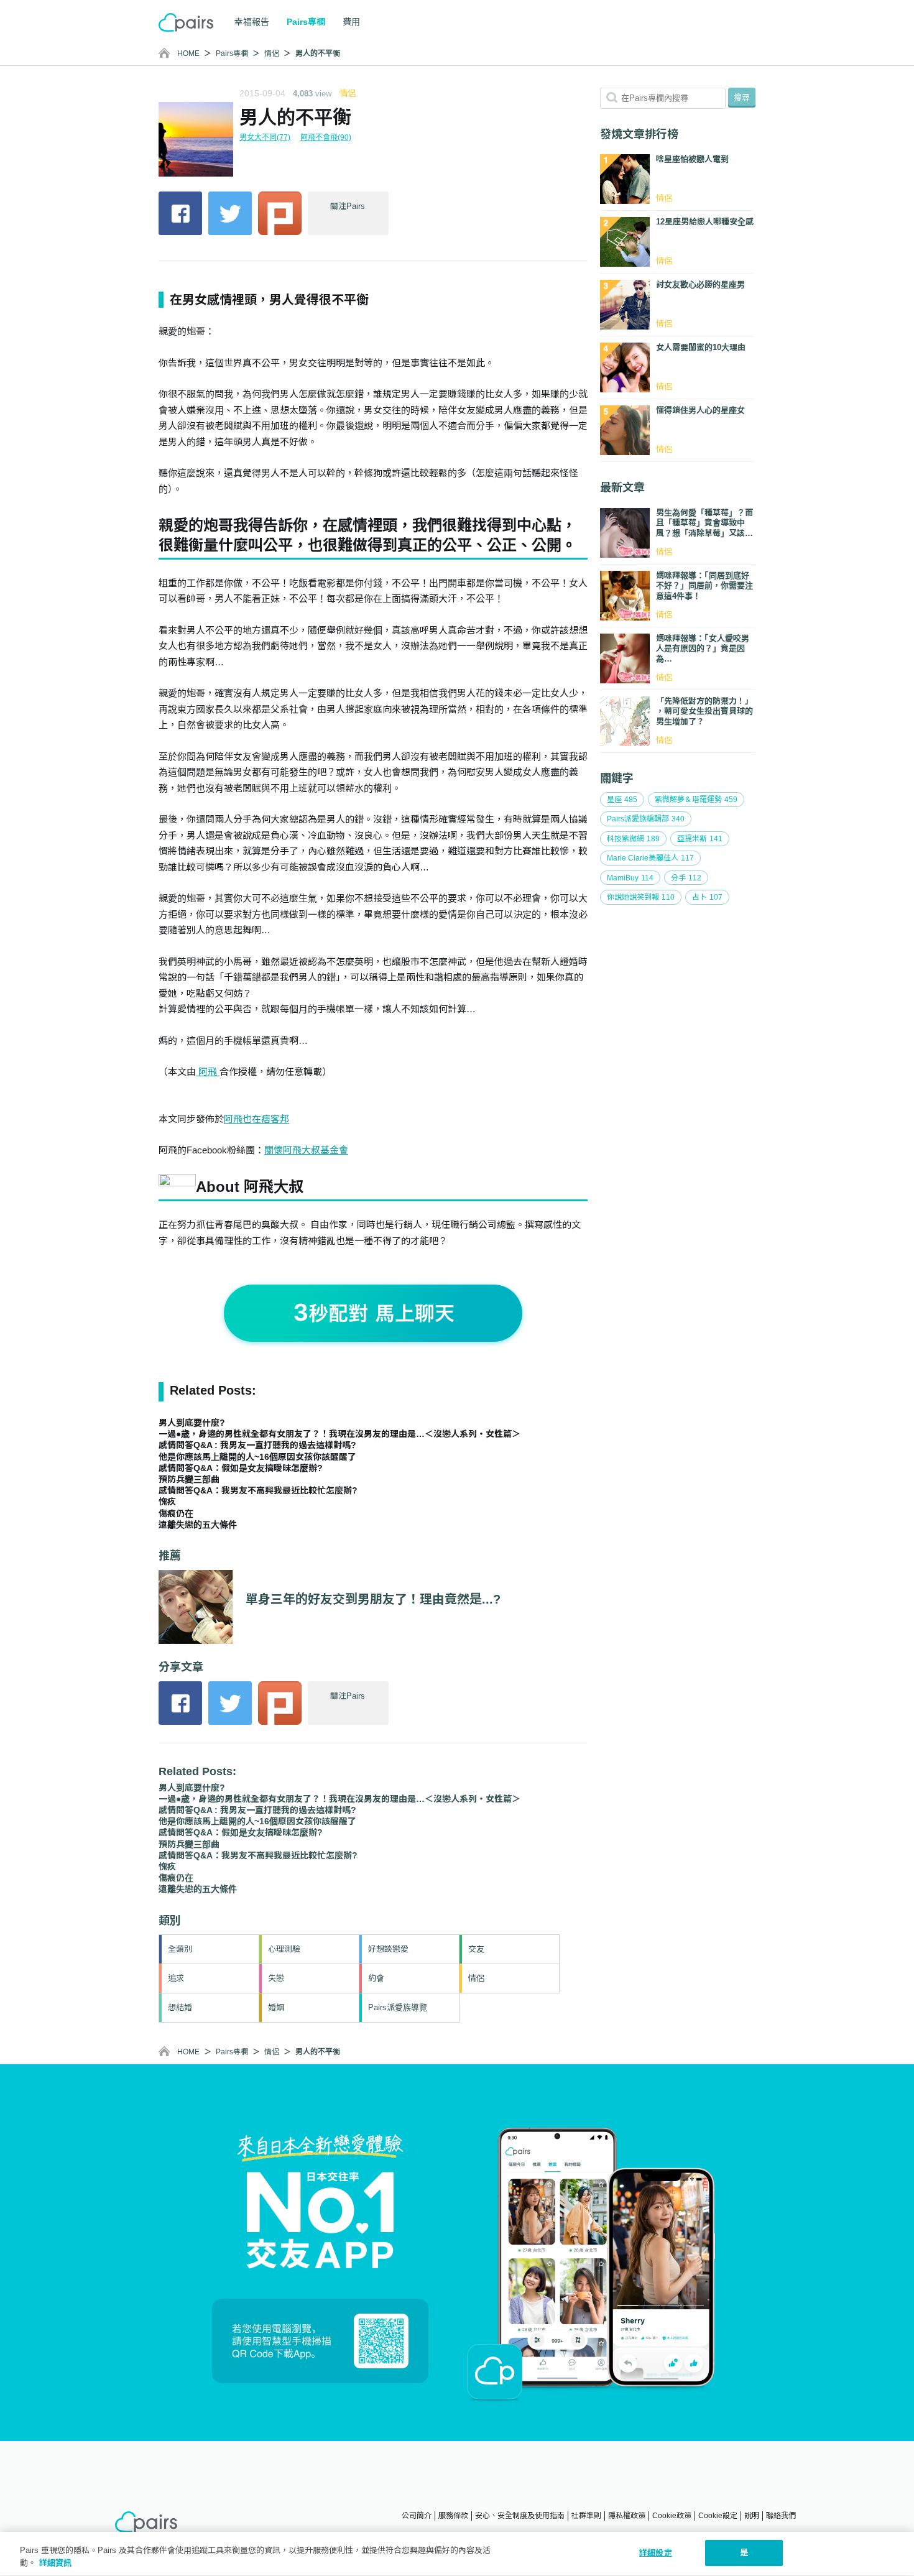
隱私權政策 (627, 2516)
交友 (476, 1949)
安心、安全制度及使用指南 (520, 2516)
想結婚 (180, 2007)
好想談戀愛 (388, 1949)
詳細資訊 (55, 2563)
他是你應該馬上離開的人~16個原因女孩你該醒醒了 (257, 1457)
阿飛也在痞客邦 (256, 1119)
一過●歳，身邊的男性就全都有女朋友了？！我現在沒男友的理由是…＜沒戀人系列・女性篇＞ (339, 1434)
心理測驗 (284, 1949)
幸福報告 (252, 22)
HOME (188, 53)
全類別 (180, 1949)
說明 (752, 2516)
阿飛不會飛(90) (326, 137)
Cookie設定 (718, 2516)
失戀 (276, 1978)
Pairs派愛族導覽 (398, 2007)
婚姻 (276, 2007)
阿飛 (208, 1072)
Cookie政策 (672, 2516)
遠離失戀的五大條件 (198, 1525)
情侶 (272, 53)
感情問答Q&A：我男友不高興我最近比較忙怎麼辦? (258, 1490)
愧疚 (167, 1502)
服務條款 (453, 2516)
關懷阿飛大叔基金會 (306, 1150)
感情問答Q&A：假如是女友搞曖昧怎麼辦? (241, 1468)
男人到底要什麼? (192, 1423)
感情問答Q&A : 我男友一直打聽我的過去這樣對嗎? (257, 1445)
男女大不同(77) (265, 137)
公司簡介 (417, 2516)
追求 (176, 1978)
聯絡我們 (781, 2516)
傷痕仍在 (176, 1513)
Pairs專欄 (232, 53)
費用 (351, 22)
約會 (376, 1978)
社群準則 (586, 2516)
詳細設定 (656, 2553)
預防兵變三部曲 (189, 1479)
